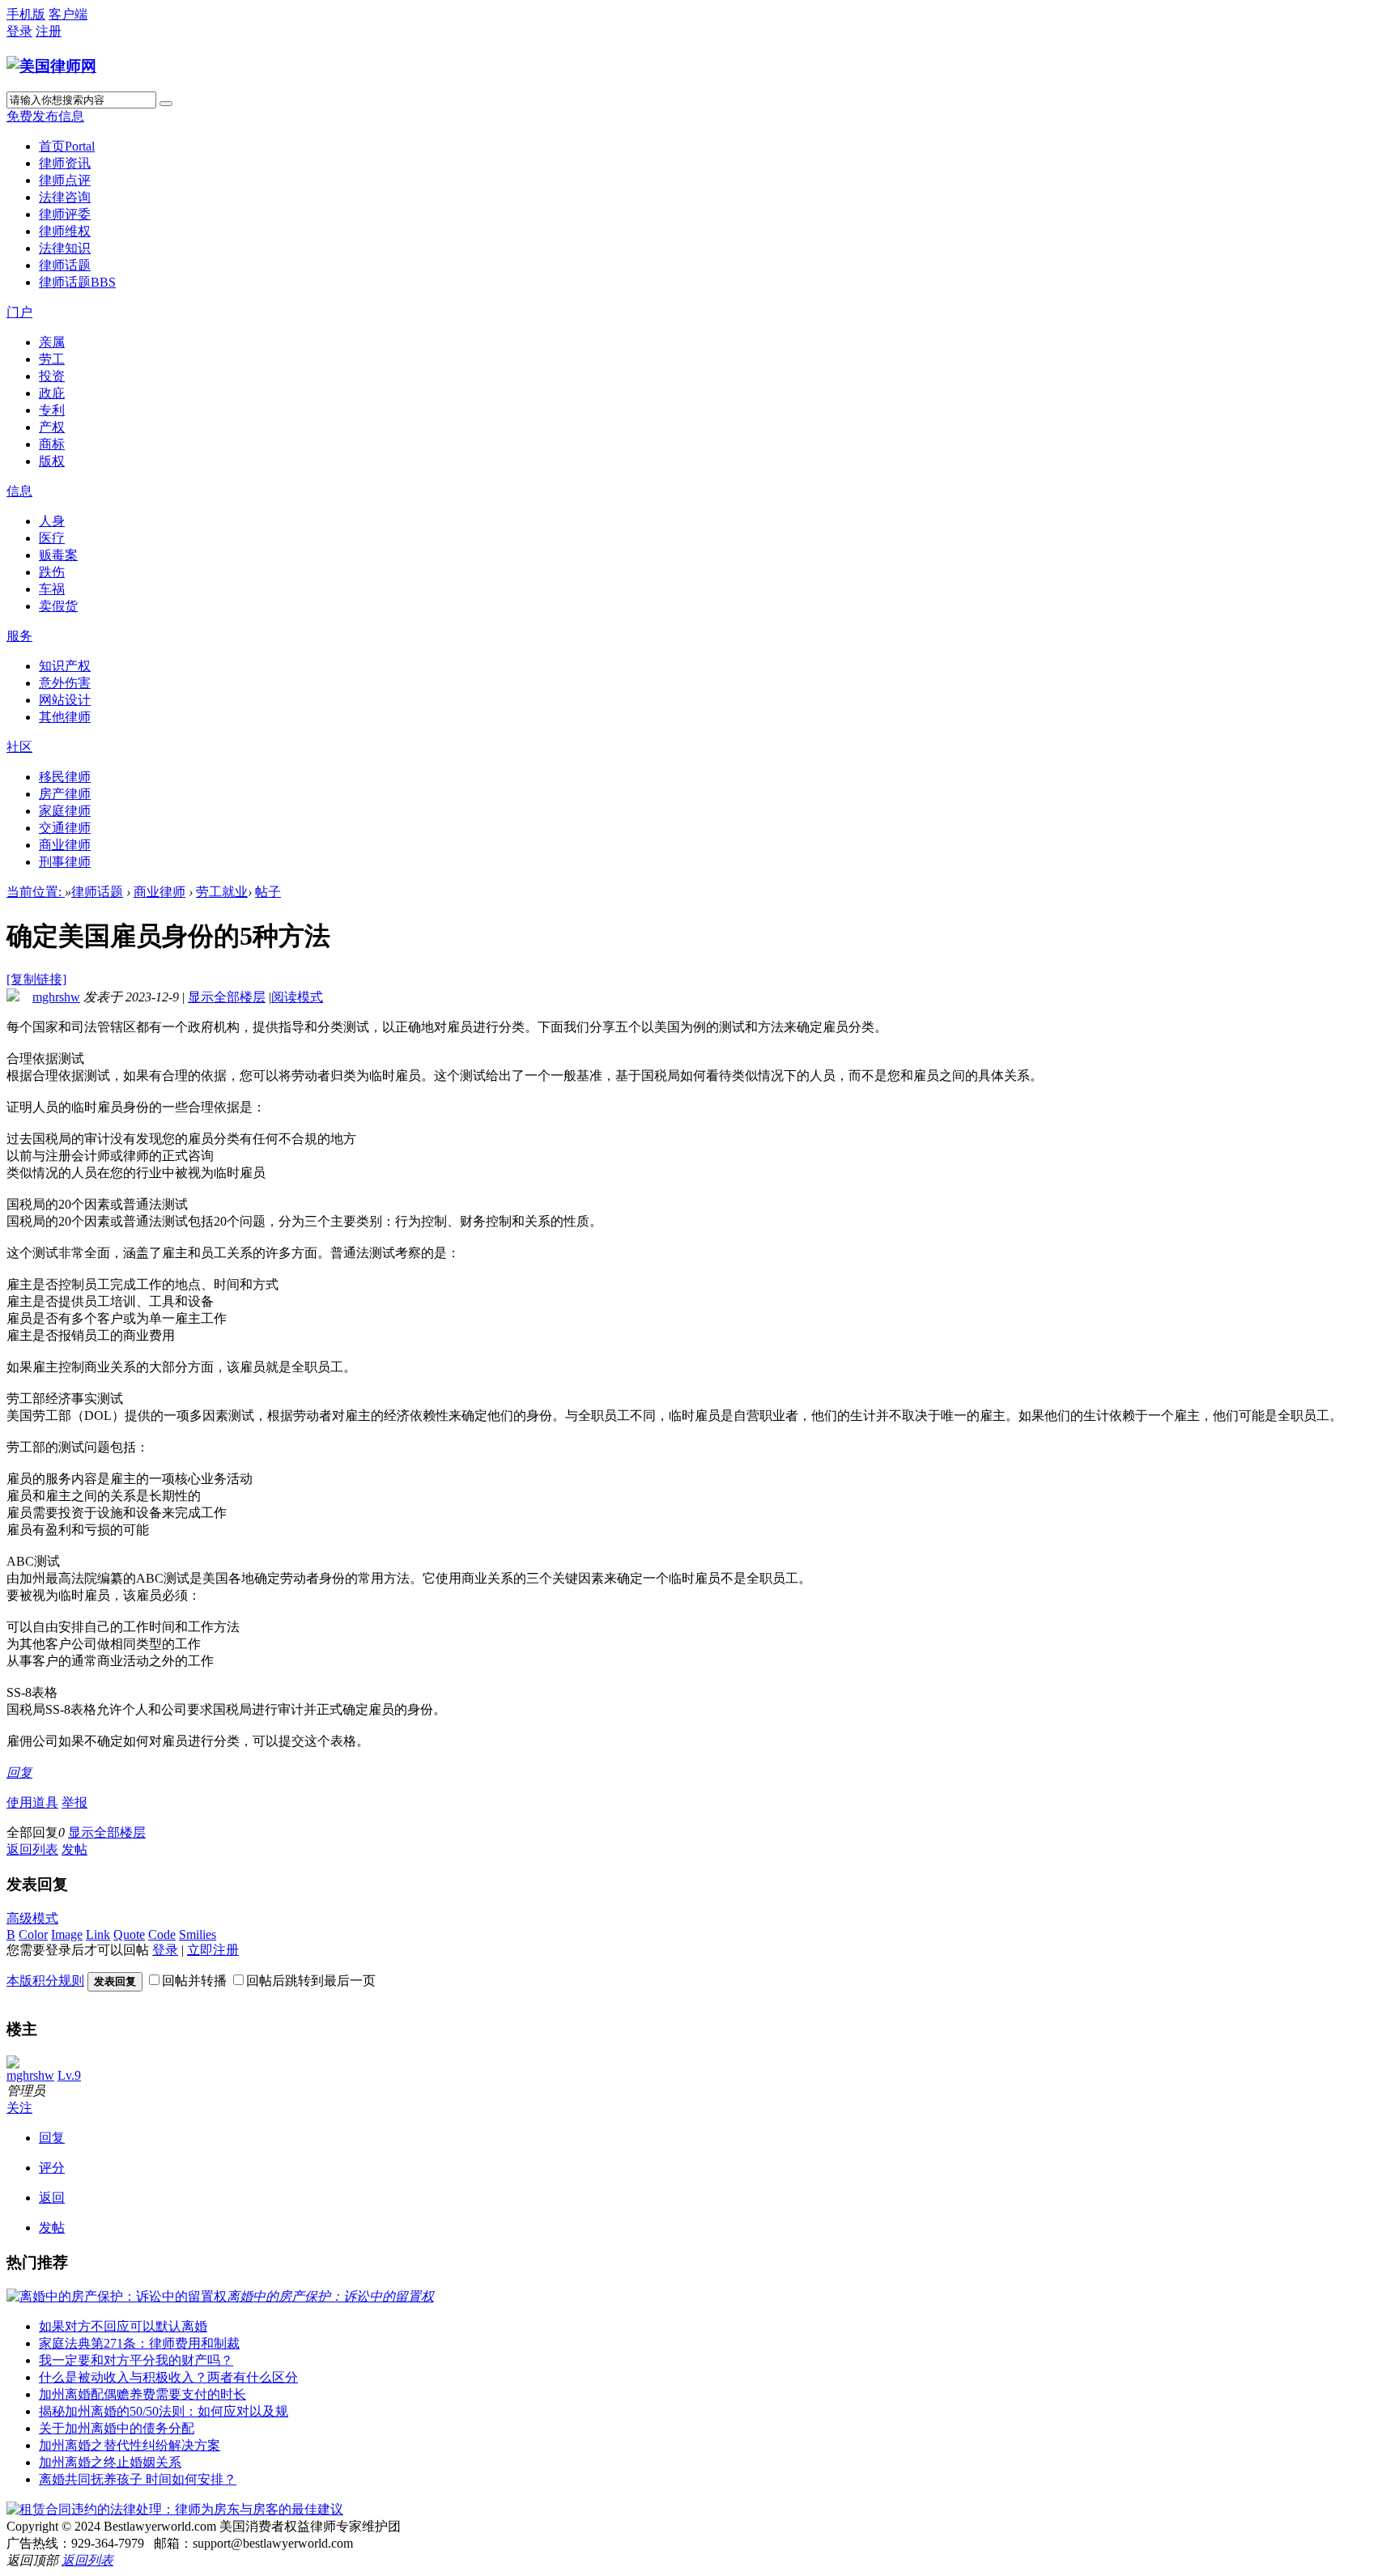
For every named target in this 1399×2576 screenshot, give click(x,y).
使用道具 (32, 1802)
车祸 (52, 589)
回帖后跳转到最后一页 (311, 1981)
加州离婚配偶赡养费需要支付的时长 (142, 2394)
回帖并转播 (194, 1981)
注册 (49, 31)
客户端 (68, 14)
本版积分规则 (45, 1981)
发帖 (74, 1849)
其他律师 (65, 717)
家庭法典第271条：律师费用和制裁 (139, 2343)
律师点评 (65, 180)
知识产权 (65, 666)
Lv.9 (69, 2075)
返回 (52, 2198)
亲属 (52, 342)
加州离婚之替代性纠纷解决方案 (130, 2445)
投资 (52, 376)
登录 (19, 31)
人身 (52, 521)
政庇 (52, 393)
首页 (67, 146)
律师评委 (65, 214)
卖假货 (58, 606)
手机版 (26, 14)
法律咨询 (65, 197)
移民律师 (65, 777)
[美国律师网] (51, 66)
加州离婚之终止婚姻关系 (110, 2462)
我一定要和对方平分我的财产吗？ (136, 2360)
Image (67, 1934)
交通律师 (65, 828)
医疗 (52, 538)
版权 (52, 461)
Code (162, 1934)
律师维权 (65, 231)
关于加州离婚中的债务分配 (117, 2428)
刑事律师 (65, 862)
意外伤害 (65, 683)
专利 (52, 410)
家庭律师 (65, 811)
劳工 (52, 359)
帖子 (268, 892)
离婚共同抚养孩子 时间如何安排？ (138, 2479)
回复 (19, 1773)
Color (33, 1934)
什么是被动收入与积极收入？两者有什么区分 (168, 2377)
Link (98, 1934)
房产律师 (65, 794)
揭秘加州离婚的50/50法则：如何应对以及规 (164, 2411)
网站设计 (65, 700)
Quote (129, 1934)
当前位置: (36, 892)
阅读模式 (297, 997)
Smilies (198, 1934)
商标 (52, 444)
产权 (52, 427)
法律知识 (65, 248)
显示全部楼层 (227, 997)
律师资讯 (65, 163)
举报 (74, 1802)
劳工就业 (222, 892)
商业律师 (65, 845)
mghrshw (56, 997)
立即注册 (213, 1950)
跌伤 (52, 572)
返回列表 (32, 1849)
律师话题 (65, 265)
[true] (166, 104)
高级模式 (32, 1918)
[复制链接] (36, 979)
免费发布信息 (45, 116)
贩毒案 (58, 555)
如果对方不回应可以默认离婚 (123, 2326)
